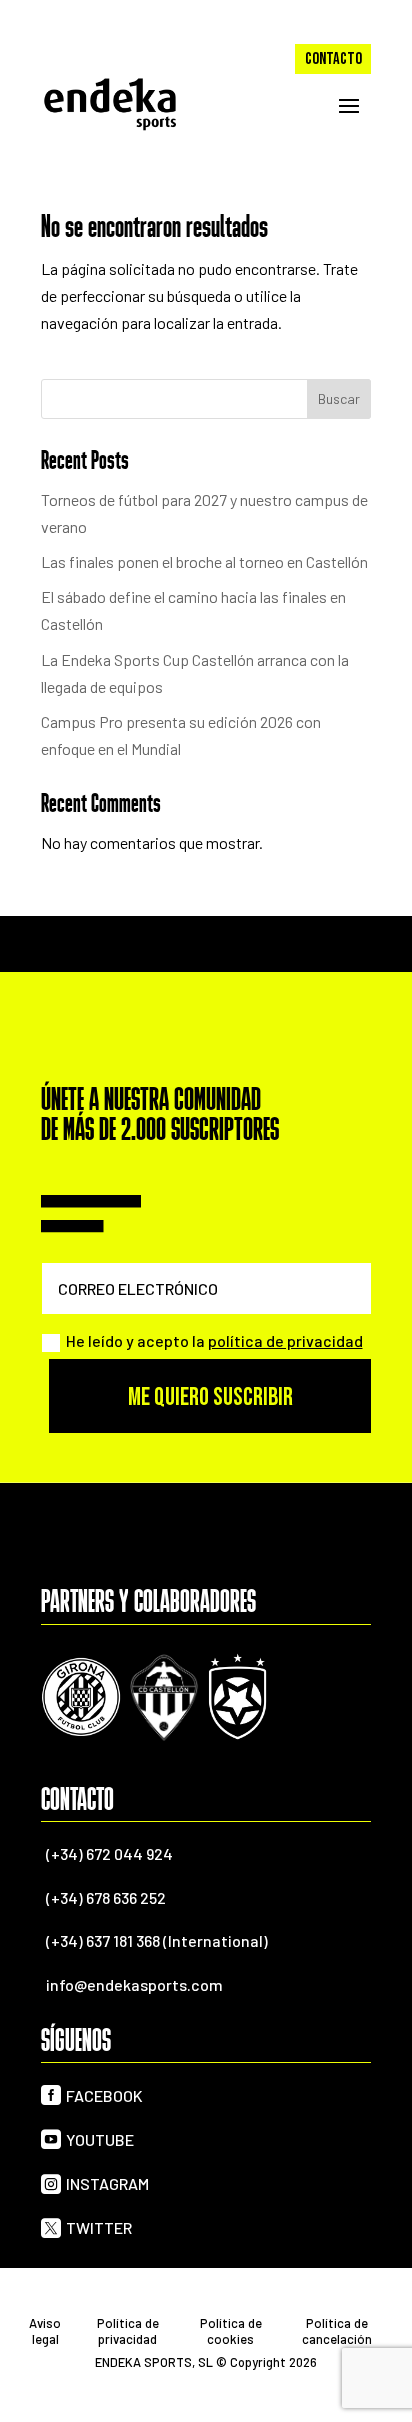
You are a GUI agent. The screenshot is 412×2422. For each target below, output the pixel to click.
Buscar (339, 398)
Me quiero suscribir (210, 1397)
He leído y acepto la (214, 1340)
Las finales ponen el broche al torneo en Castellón (204, 561)
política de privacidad (285, 1340)
